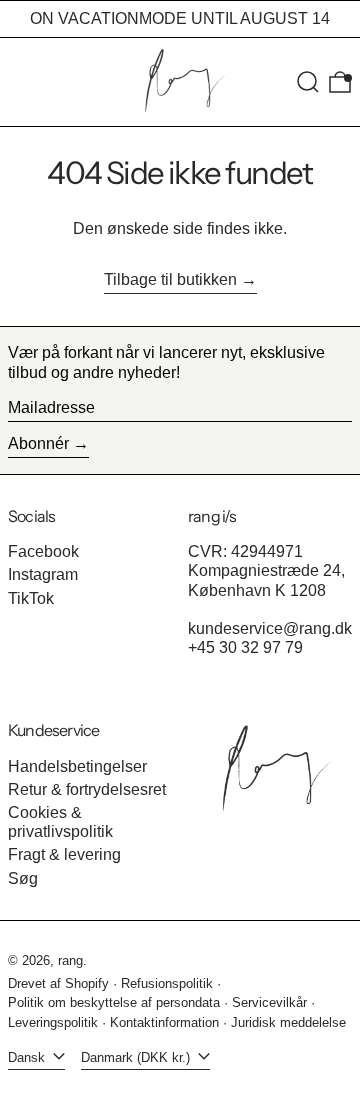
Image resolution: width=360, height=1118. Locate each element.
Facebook (43, 551)
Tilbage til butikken (170, 279)
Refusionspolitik (167, 983)
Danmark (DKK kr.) (137, 1057)
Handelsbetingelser (77, 766)
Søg (23, 878)
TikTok (31, 598)
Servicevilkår (269, 1002)
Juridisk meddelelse (288, 1022)
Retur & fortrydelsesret (87, 789)
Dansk (28, 1057)
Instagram (43, 574)
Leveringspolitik (53, 1022)
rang (70, 960)
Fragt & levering (64, 854)
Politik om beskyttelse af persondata (114, 1002)
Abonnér (38, 443)
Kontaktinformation (164, 1022)
